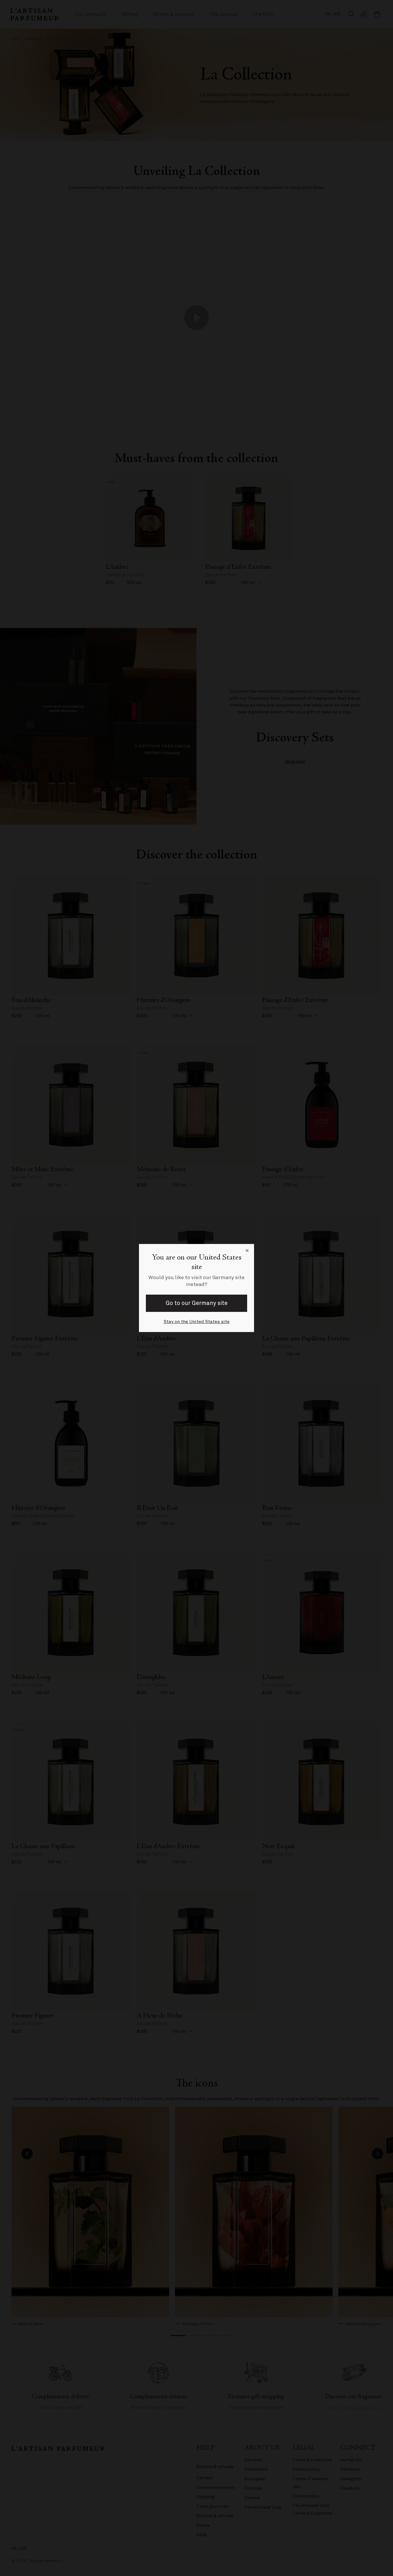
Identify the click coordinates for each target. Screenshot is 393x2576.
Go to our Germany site (197, 1303)
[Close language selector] (247, 1251)
